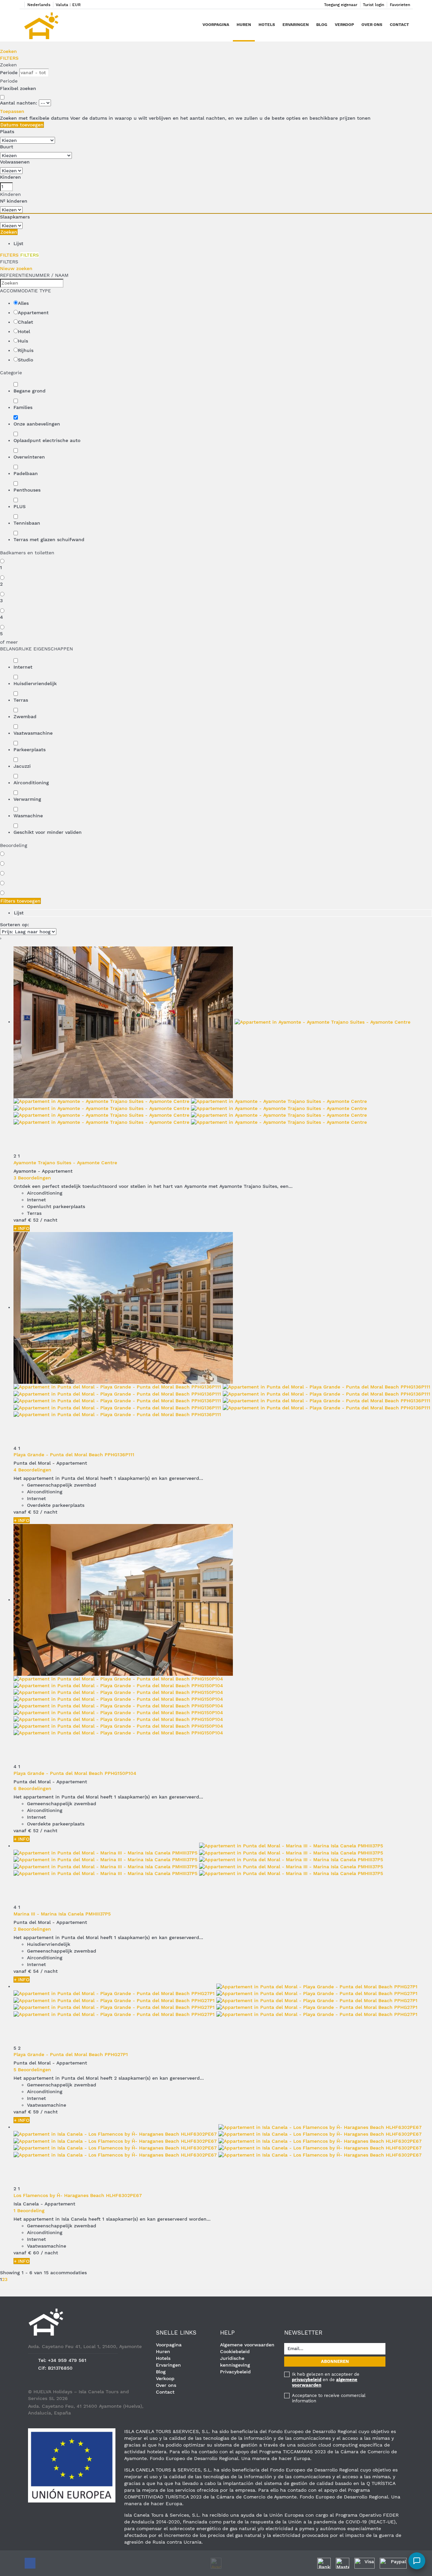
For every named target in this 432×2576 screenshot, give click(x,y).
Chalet (25, 322)
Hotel (24, 331)
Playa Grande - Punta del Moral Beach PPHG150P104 (75, 1773)
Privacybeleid (235, 2372)
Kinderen (10, 177)
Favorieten (400, 5)
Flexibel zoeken (19, 88)
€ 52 (33, 1220)
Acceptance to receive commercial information (329, 2398)
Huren (244, 25)
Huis (23, 341)
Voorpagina (216, 25)
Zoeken (8, 51)
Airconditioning (31, 783)
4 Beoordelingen (32, 1470)
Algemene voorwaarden (247, 2345)
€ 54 (33, 1971)
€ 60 (34, 2253)
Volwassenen (15, 162)
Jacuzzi (22, 766)
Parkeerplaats (30, 750)
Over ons (372, 25)
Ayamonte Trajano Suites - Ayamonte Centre (65, 1163)
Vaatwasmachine (33, 733)
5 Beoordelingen (32, 2070)
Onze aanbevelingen (37, 424)
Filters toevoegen (20, 901)
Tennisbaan (27, 523)
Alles (23, 303)
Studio (25, 360)
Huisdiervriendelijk (35, 683)
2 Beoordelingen (32, 1929)
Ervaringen (296, 25)
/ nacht (49, 1220)
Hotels (267, 25)
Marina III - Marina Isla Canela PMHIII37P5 (62, 1914)
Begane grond (30, 391)
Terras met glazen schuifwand (49, 539)
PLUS (20, 506)
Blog (322, 25)
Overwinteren (29, 457)
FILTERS (9, 58)
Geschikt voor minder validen (48, 832)
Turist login (373, 5)
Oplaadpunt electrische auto (47, 440)
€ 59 (33, 2112)
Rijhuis (26, 350)
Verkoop (344, 25)
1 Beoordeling (29, 2211)
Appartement (33, 313)
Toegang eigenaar (341, 5)
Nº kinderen (14, 201)
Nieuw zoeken (16, 268)
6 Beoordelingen (32, 1788)
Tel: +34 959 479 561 (62, 2360)
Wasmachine (28, 816)
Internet (23, 667)
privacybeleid (307, 2380)
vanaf (20, 1220)
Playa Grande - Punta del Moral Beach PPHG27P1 (71, 2054)
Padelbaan (26, 473)
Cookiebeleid (235, 2351)
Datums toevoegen (22, 125)
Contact (399, 25)
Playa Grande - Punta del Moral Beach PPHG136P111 (74, 1455)
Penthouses (27, 490)
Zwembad (25, 716)
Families (23, 407)
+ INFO (22, 1228)
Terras (21, 700)
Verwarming (27, 799)
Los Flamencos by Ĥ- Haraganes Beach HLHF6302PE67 (78, 2195)
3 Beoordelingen (32, 1178)
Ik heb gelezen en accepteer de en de (326, 2380)
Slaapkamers (15, 217)
